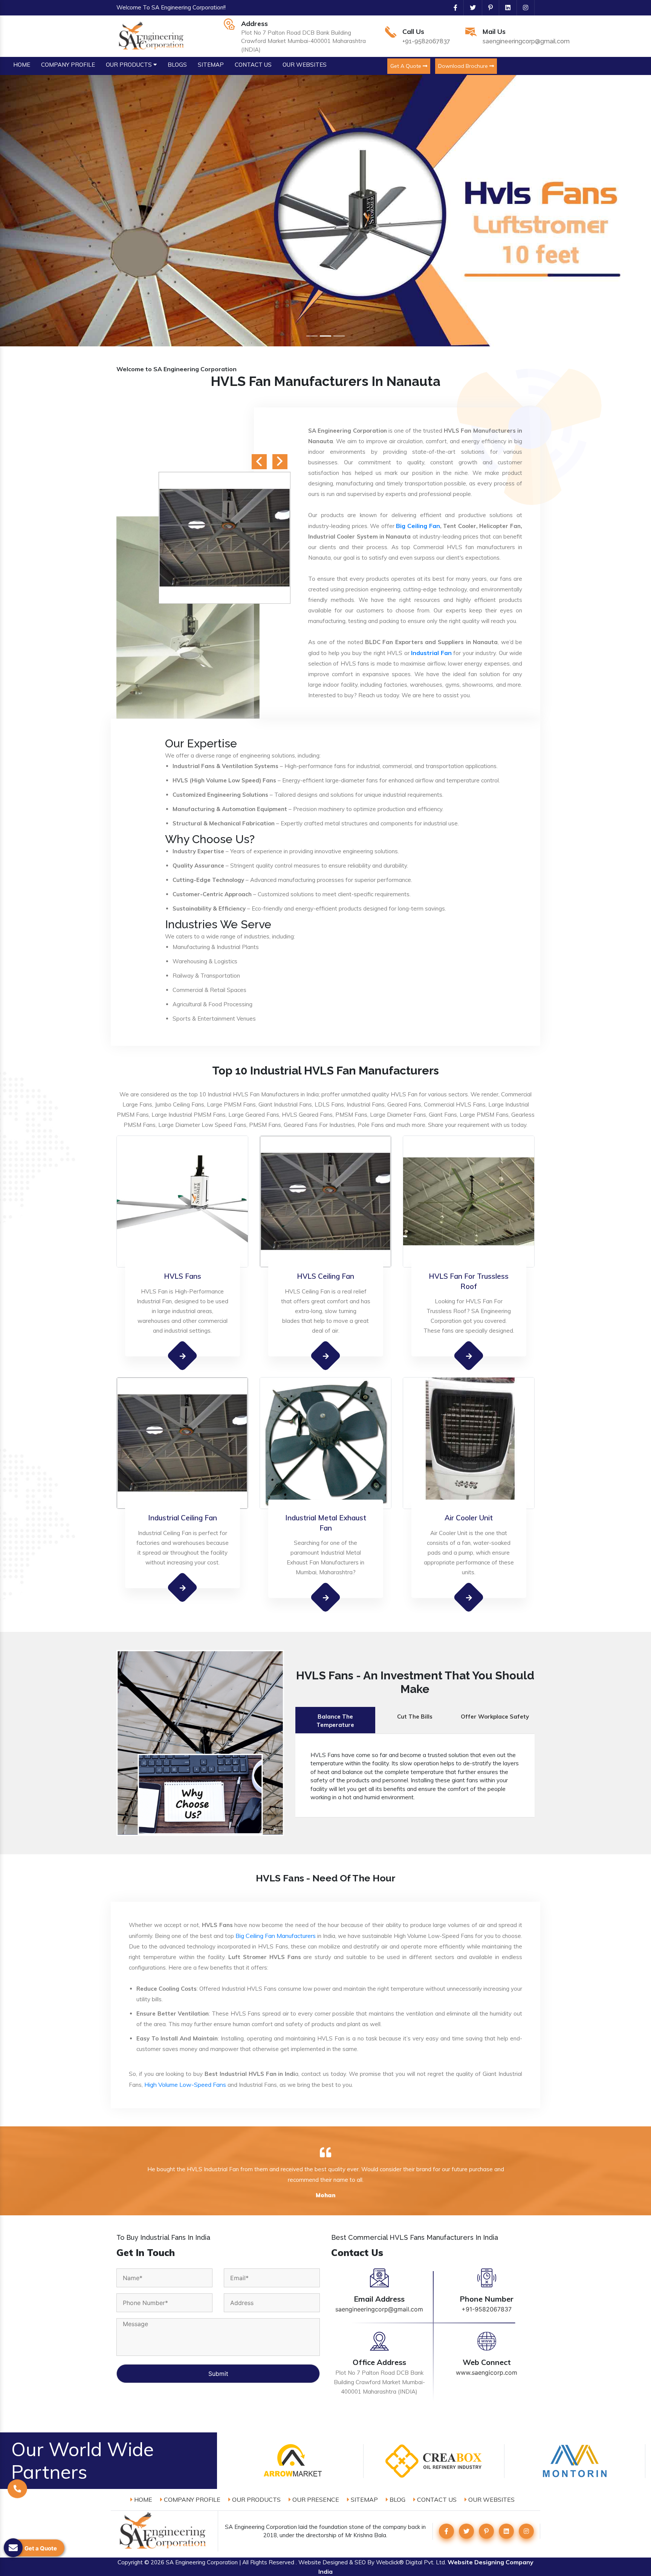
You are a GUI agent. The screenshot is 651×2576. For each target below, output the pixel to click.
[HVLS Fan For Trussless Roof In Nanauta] (469, 1356)
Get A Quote (406, 66)
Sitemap (364, 2499)
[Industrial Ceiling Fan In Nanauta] (183, 1587)
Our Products (256, 2499)
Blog (397, 2499)
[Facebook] (452, 8)
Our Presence (315, 2499)
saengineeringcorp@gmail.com (526, 41)
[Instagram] (523, 8)
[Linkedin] (505, 8)
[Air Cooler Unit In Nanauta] (469, 1597)
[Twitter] (470, 8)
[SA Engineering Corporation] (152, 35)
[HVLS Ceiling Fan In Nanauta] (326, 1355)
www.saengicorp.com (487, 2372)
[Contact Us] (17, 2489)
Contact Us (436, 2499)
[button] (49, 211)
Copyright (130, 2562)
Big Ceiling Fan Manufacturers (276, 1936)
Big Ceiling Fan (418, 526)
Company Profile (191, 2499)
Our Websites (491, 2499)
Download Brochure (464, 66)
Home (142, 2499)
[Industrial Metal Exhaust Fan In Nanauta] (326, 1597)
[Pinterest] (487, 8)
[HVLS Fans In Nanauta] (183, 1355)
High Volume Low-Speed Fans (185, 2085)
